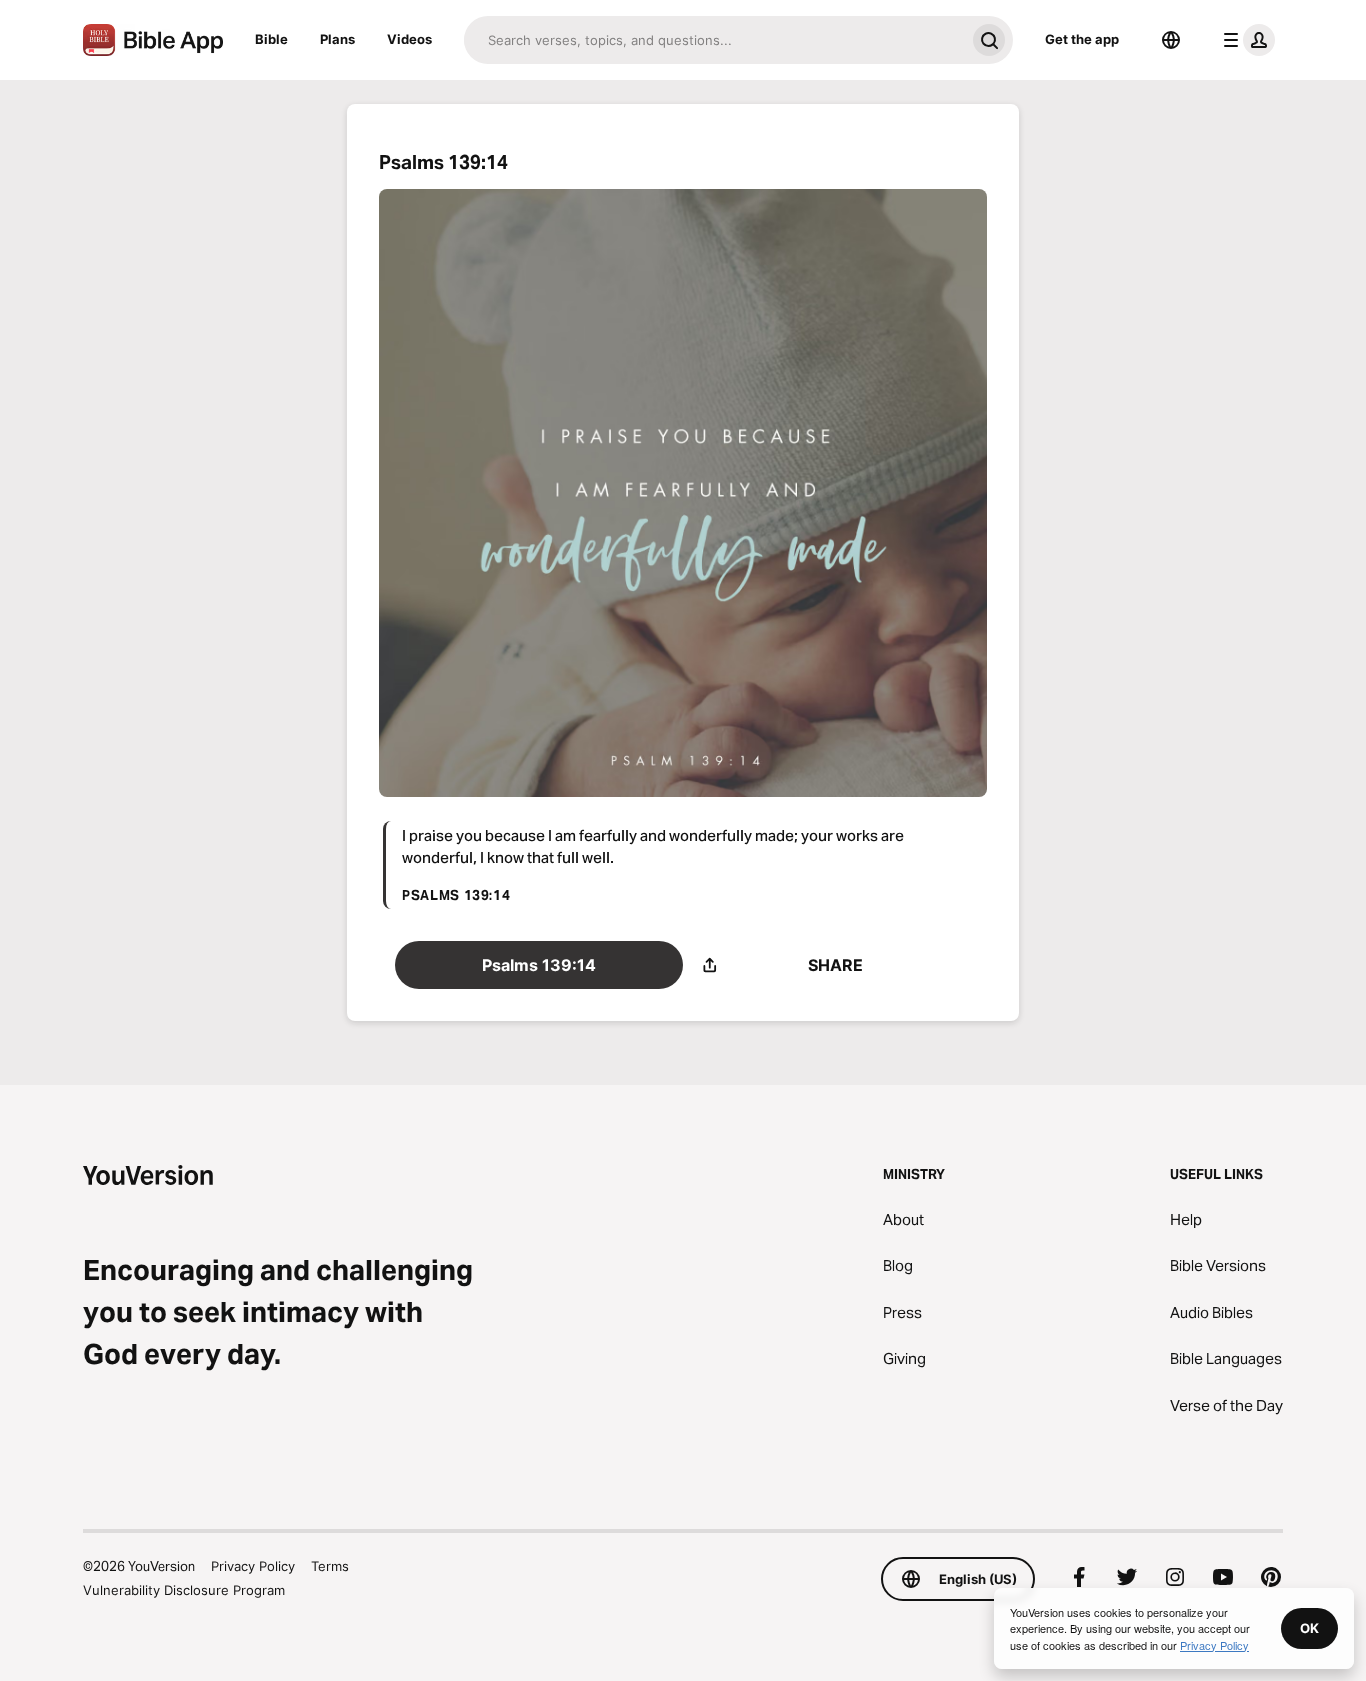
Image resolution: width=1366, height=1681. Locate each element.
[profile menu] (1245, 40)
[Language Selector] (1171, 40)
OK (1309, 1628)
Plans (337, 39)
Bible (271, 39)
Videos (409, 39)
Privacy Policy (253, 1566)
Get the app (1082, 39)
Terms (330, 1566)
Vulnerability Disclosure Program (184, 1590)
